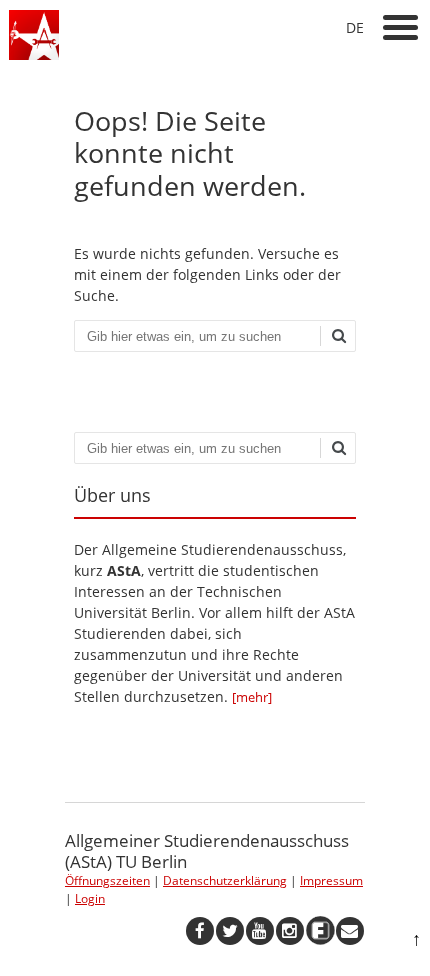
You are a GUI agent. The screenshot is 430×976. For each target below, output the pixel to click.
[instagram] (290, 931)
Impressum (331, 880)
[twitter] (230, 931)
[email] (350, 931)
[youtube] (260, 931)
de (355, 27)
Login (90, 898)
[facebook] (200, 931)
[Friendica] (320, 931)
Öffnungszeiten (107, 880)
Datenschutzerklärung (225, 880)
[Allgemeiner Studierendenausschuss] (34, 54)
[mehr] (252, 697)
